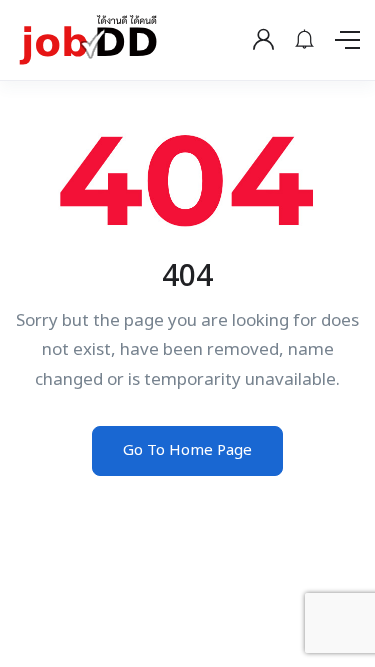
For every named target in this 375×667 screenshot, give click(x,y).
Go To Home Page (187, 450)
